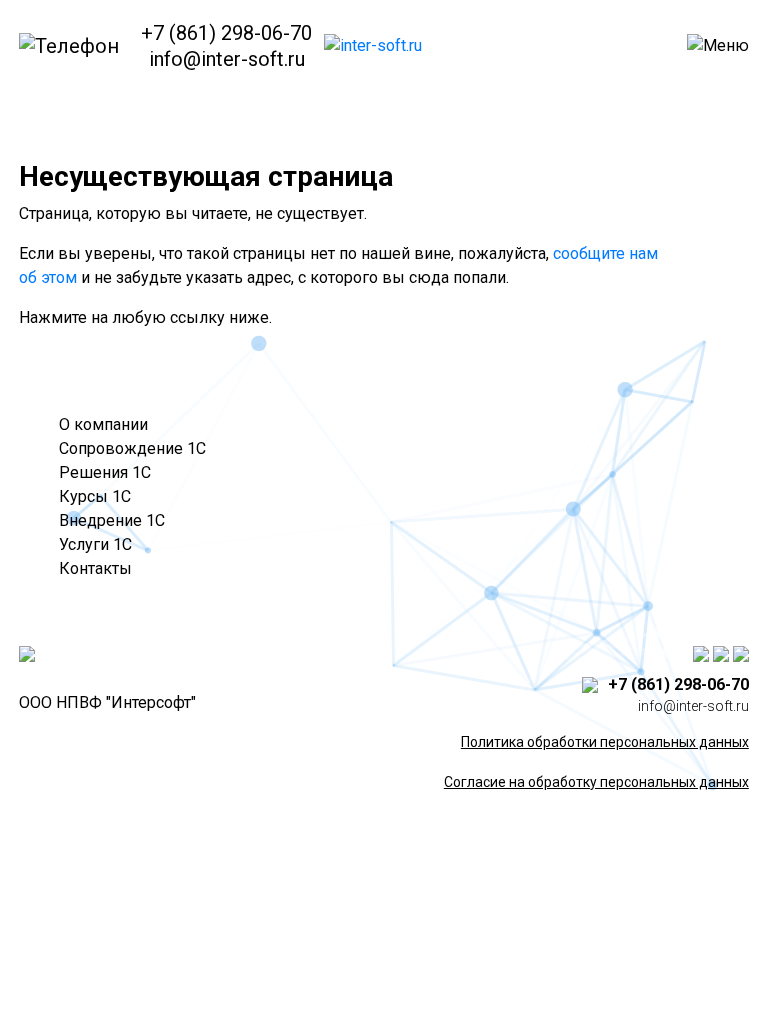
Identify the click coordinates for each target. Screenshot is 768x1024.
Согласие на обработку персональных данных (596, 782)
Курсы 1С (95, 496)
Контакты (95, 568)
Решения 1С (105, 472)
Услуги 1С (95, 544)
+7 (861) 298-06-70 (226, 33)
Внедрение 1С (112, 520)
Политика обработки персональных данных (605, 742)
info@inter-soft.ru (227, 59)
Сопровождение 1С (132, 448)
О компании (103, 424)
